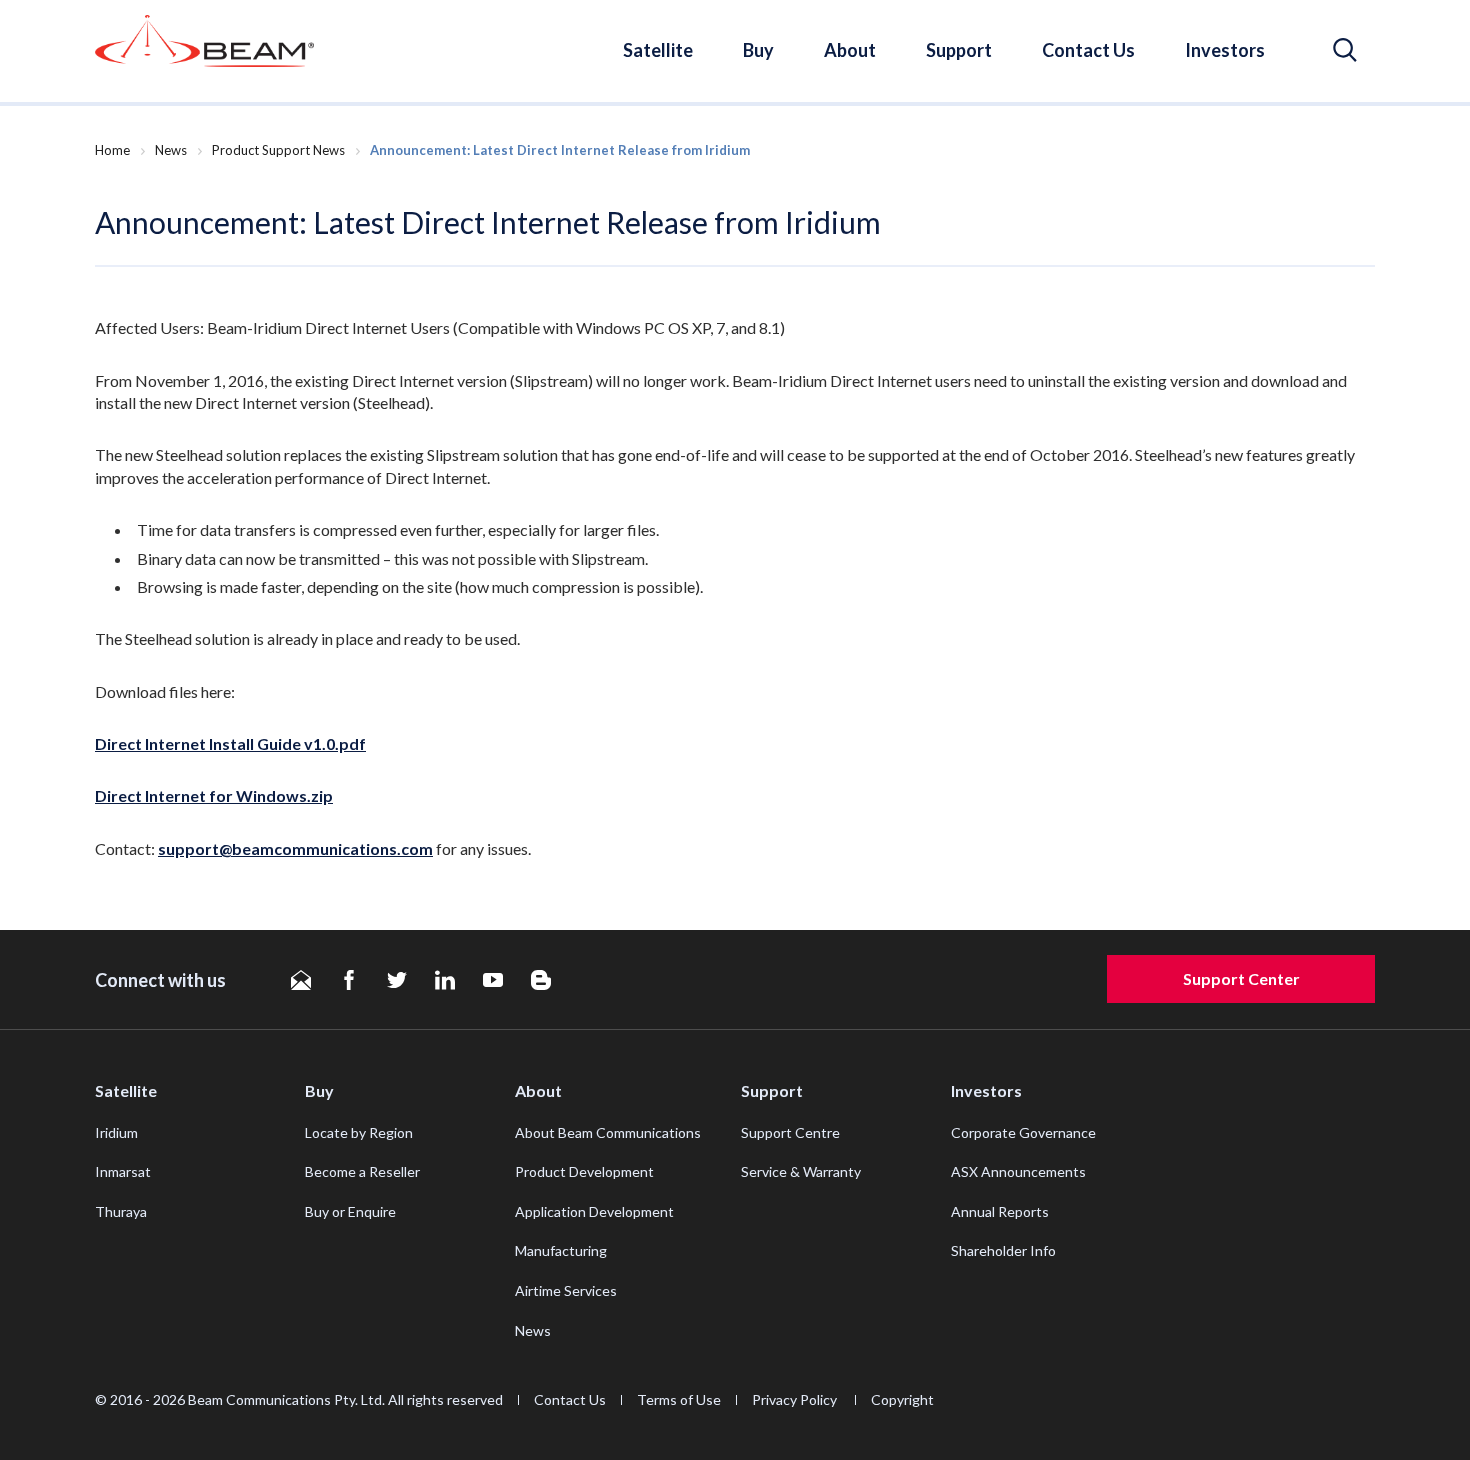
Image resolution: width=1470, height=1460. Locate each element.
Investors (1225, 50)
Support (959, 50)
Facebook (349, 980)
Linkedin (445, 980)
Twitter (397, 980)
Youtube (493, 980)
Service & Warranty (801, 1171)
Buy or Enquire (350, 1211)
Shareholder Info (1003, 1250)
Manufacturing (561, 1250)
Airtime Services (566, 1290)
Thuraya (121, 1211)
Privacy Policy (796, 1399)
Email (301, 980)
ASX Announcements (1018, 1171)
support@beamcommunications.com (295, 848)
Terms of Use (679, 1399)
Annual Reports (1000, 1211)
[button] (1345, 50)
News (171, 150)
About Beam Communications (608, 1132)
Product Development (584, 1171)
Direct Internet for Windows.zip (214, 795)
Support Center (1241, 978)
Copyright (902, 1399)
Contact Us (1088, 50)
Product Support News (278, 150)
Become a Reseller (362, 1171)
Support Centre (790, 1132)
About (850, 50)
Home (112, 150)
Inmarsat (123, 1171)
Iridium (116, 1132)
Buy (758, 50)
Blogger (541, 980)
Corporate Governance (1023, 1132)
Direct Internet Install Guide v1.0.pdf (230, 743)
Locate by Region (359, 1132)
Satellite (658, 50)
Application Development (594, 1211)
